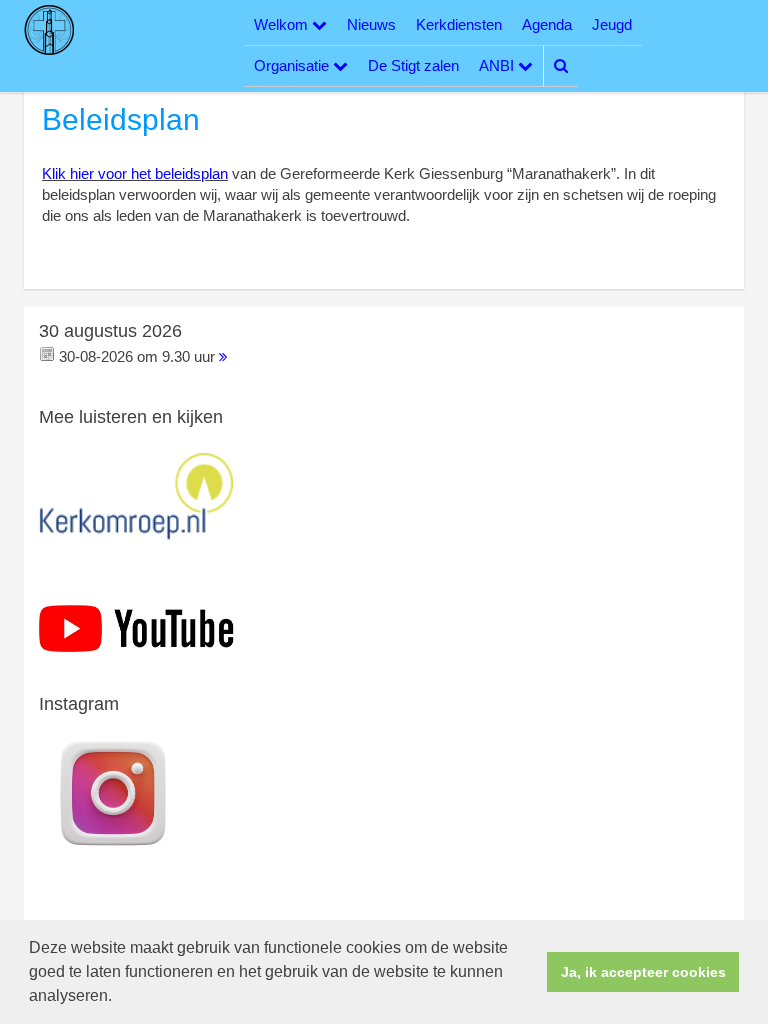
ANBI (498, 65)
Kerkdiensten (459, 24)
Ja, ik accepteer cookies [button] (643, 972)
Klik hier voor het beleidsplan (135, 173)
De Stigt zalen (413, 65)
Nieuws (371, 24)
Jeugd (612, 24)
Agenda (547, 24)
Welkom (283, 24)
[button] (119, 998)
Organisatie (293, 65)
